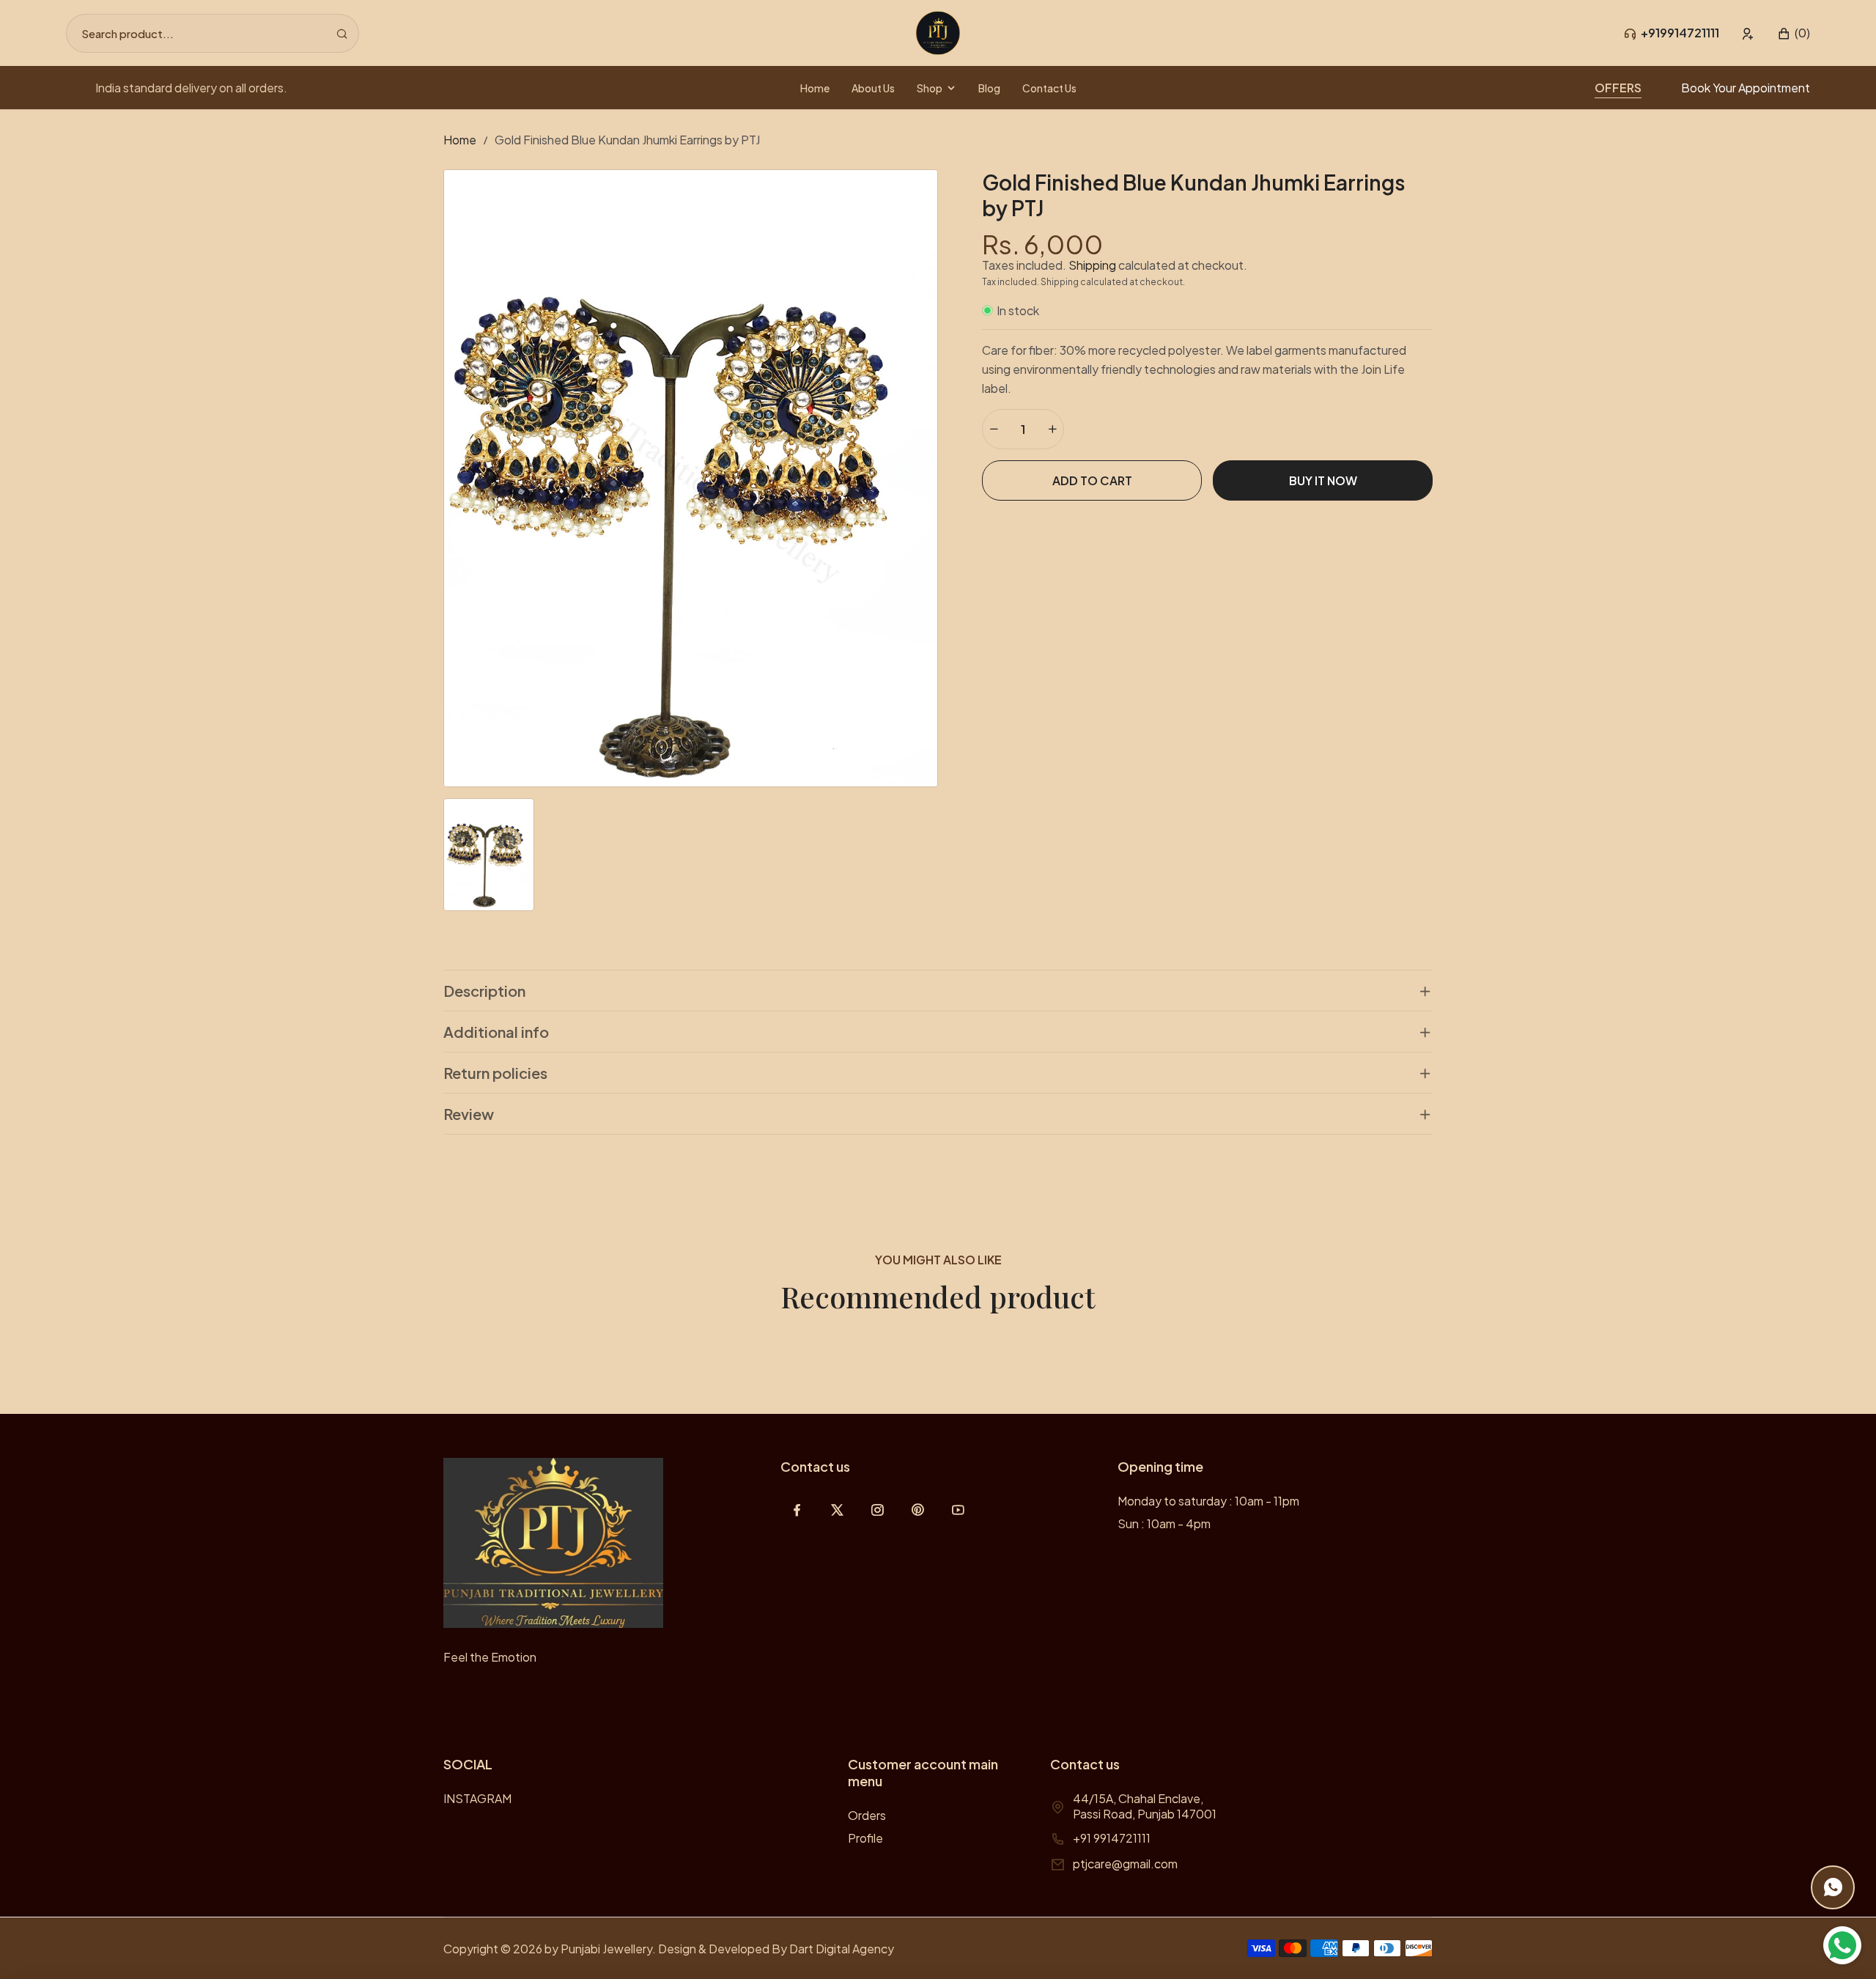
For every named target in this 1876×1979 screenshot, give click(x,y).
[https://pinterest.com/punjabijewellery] (918, 1510)
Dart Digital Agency (842, 1949)
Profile (865, 1838)
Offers (1618, 88)
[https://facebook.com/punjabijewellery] (797, 1510)
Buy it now (1323, 480)
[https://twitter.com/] (837, 1510)
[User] (1748, 33)
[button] (1794, 33)
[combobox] (213, 33)
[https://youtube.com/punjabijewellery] (958, 1510)
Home (460, 140)
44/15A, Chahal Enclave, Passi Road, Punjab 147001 (1145, 1806)
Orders (867, 1815)
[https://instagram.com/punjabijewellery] (878, 1510)
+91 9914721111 (1112, 1838)
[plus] (1052, 429)
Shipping (1092, 265)
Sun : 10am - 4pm (1164, 1523)
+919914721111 (1680, 33)
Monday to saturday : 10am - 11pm (1208, 1501)
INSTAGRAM (477, 1798)
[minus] (994, 429)
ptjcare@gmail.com (1125, 1864)
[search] (342, 33)
